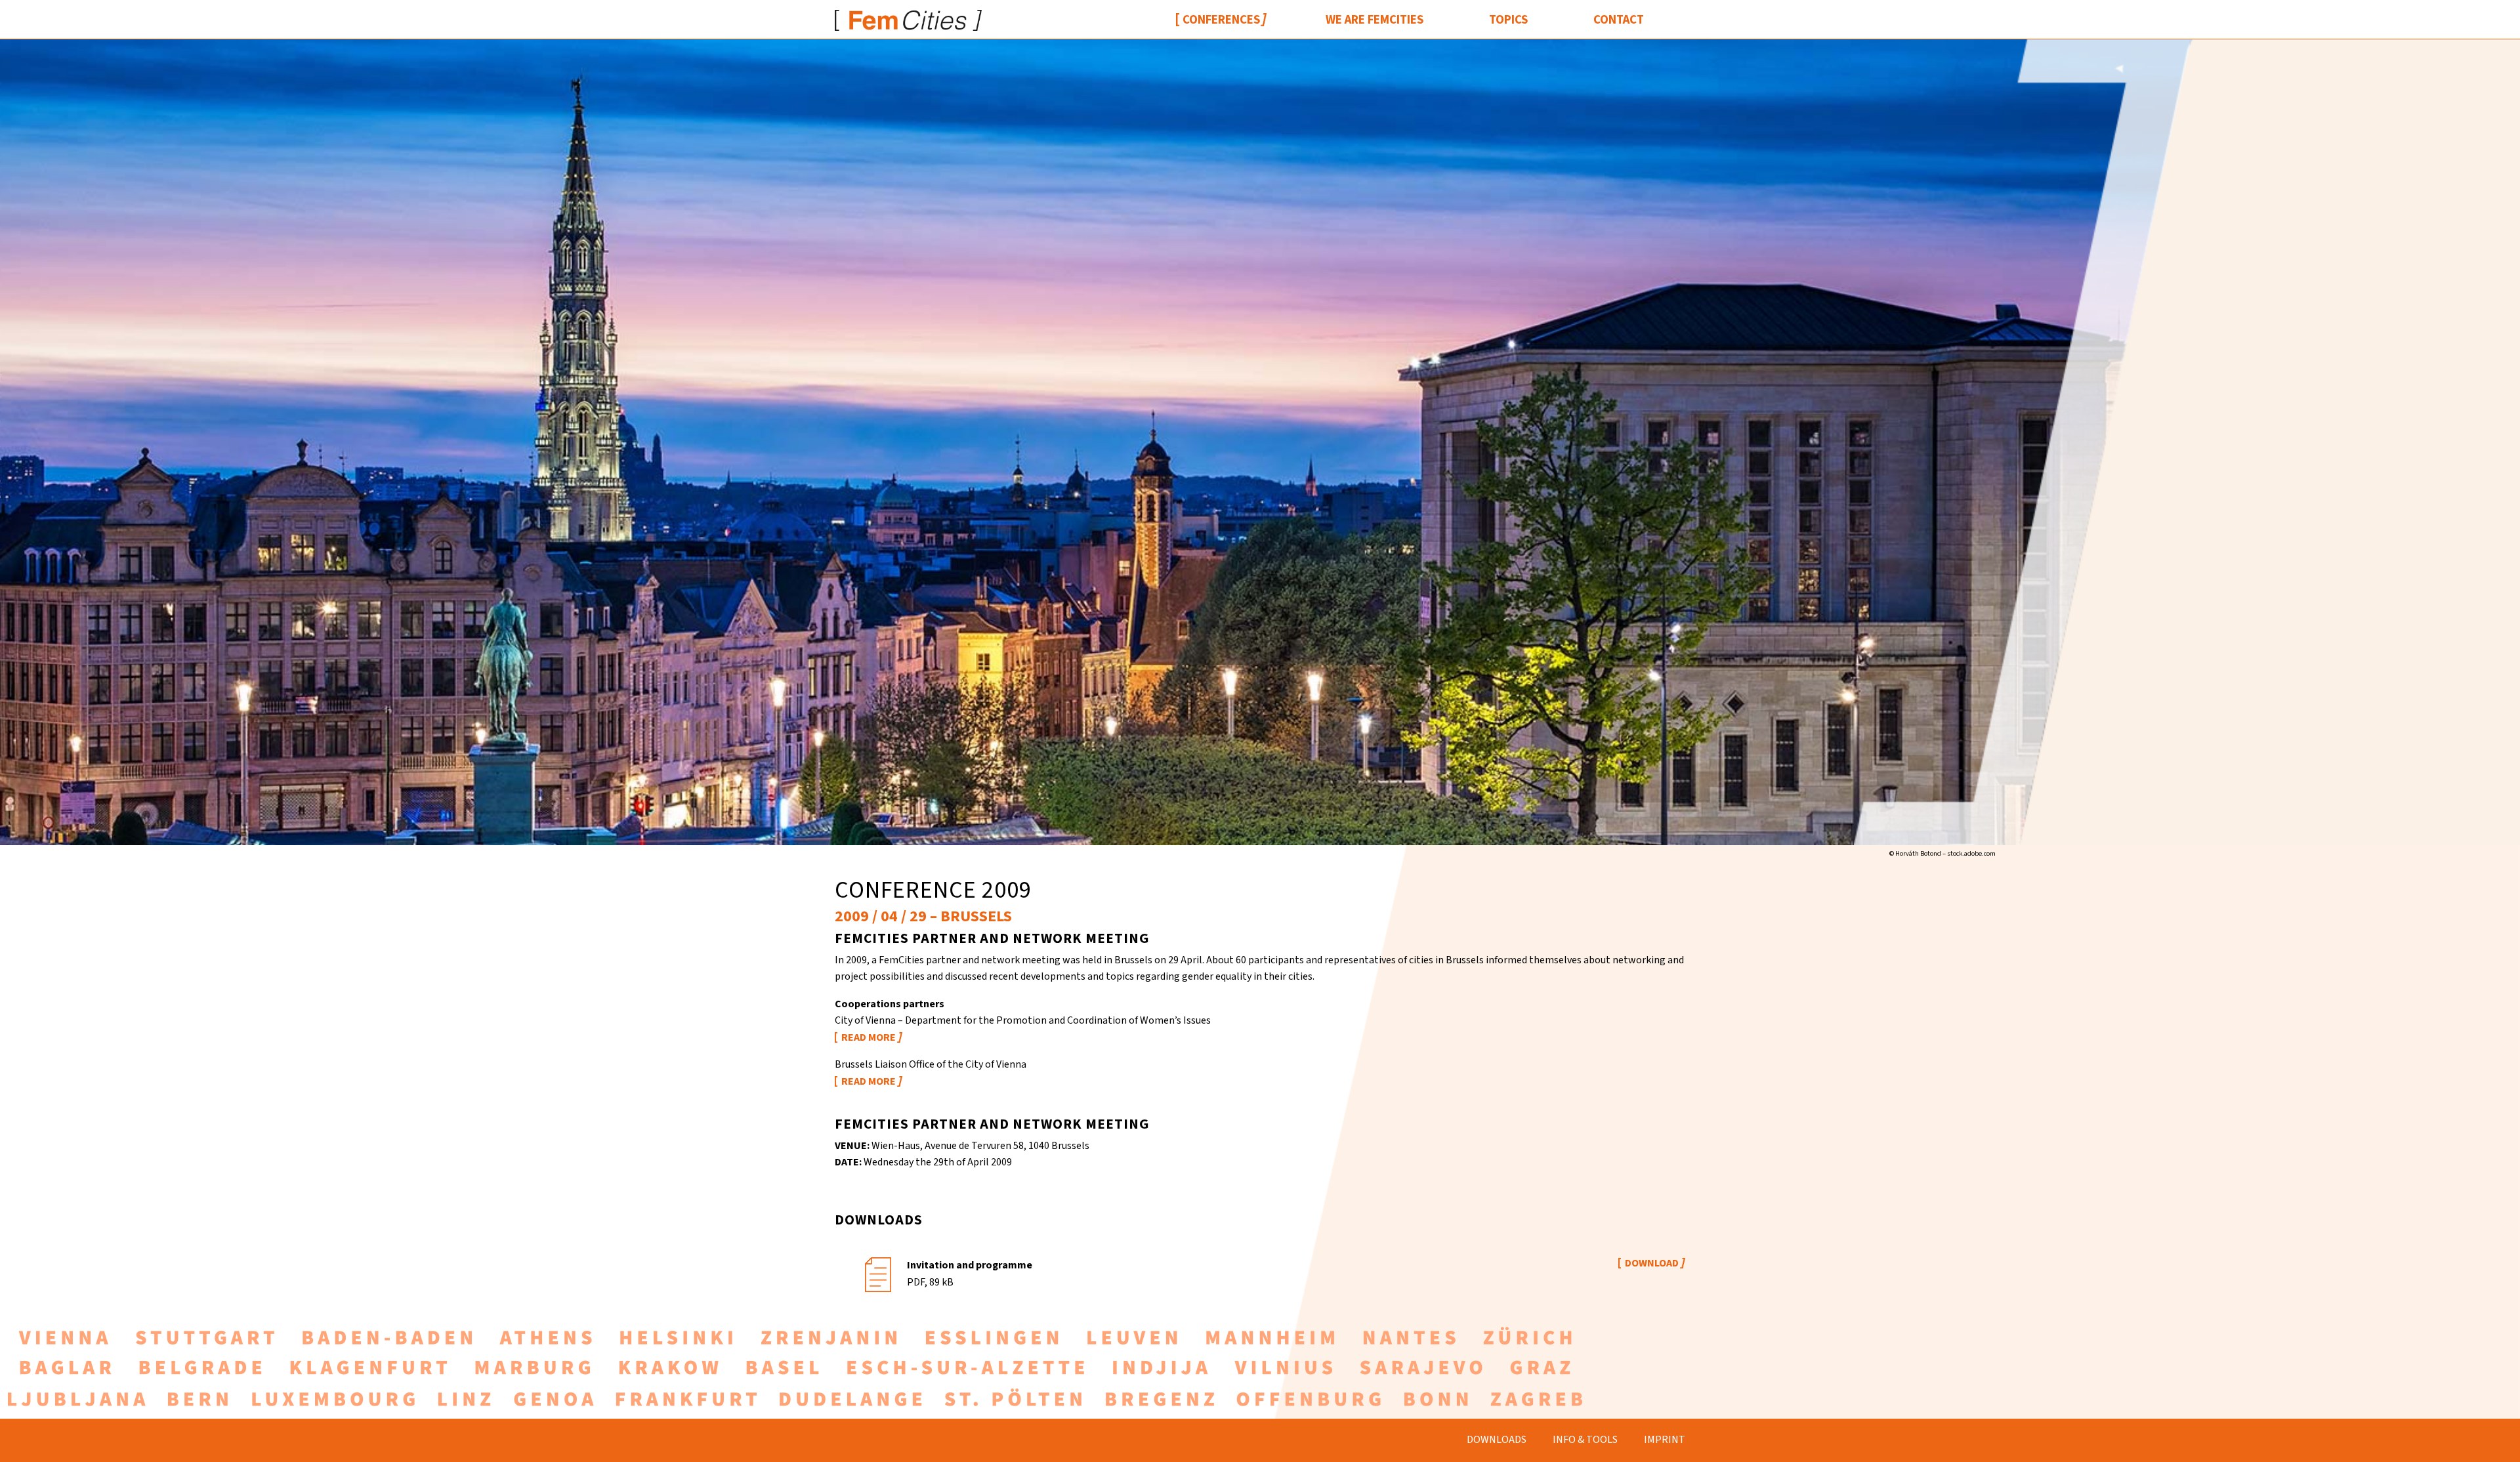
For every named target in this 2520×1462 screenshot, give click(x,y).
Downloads (1497, 1440)
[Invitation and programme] (878, 1273)
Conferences (1221, 20)
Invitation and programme (970, 1265)
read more (869, 1037)
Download (1652, 1263)
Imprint (1665, 1440)
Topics (1508, 20)
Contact (1619, 20)
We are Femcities (1375, 20)
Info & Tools (1585, 1440)
